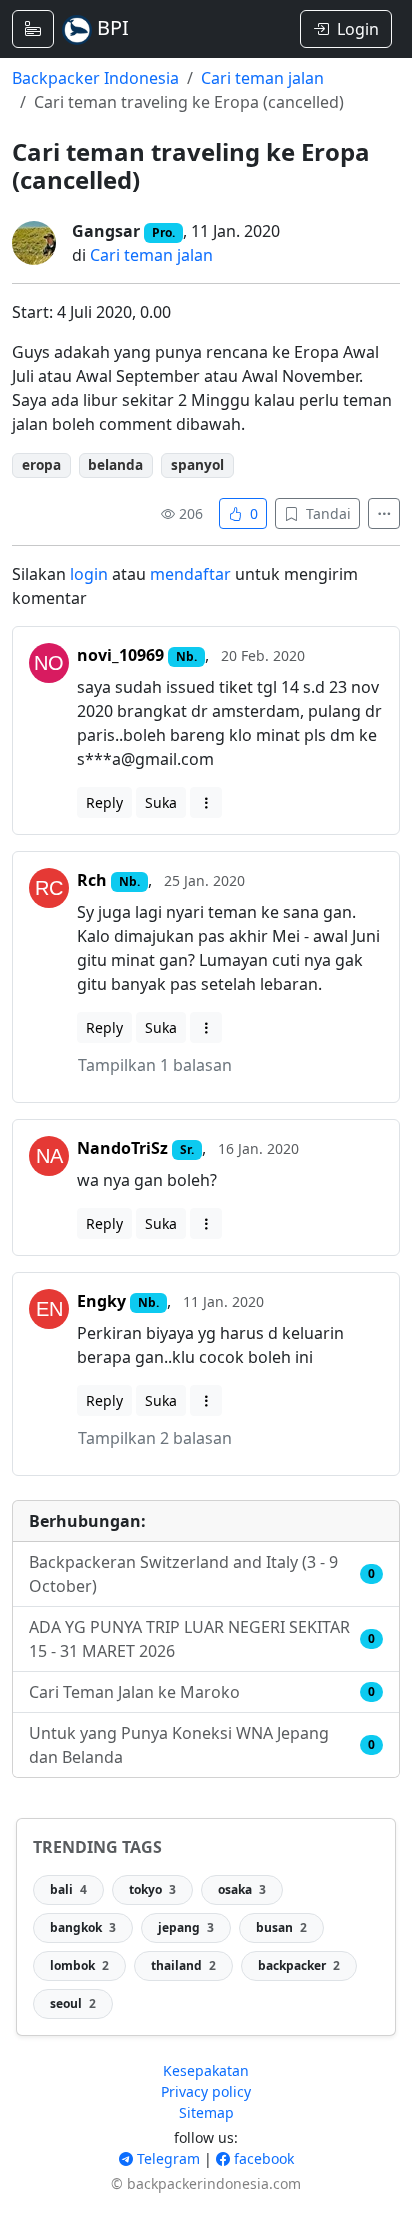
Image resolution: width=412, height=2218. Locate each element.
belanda (115, 464)
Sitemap (206, 2112)
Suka (161, 802)
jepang (186, 1927)
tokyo (152, 1889)
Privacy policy (206, 2091)
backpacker (299, 1965)
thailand (183, 1965)
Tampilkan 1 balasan (155, 1065)
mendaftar (190, 574)
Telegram (166, 2158)
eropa (41, 464)
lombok (79, 1965)
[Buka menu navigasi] (33, 29)
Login (358, 29)
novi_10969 (120, 655)
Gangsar (106, 231)
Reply (104, 802)
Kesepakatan (206, 2070)
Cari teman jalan (262, 78)
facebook (262, 2158)
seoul (73, 2003)
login (89, 574)
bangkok (83, 1927)
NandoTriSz (122, 1148)
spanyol (197, 464)
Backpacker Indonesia (95, 78)
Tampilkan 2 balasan (155, 1438)
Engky (101, 1301)
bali (68, 1889)
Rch (92, 880)
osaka (242, 1889)
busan (281, 1927)
